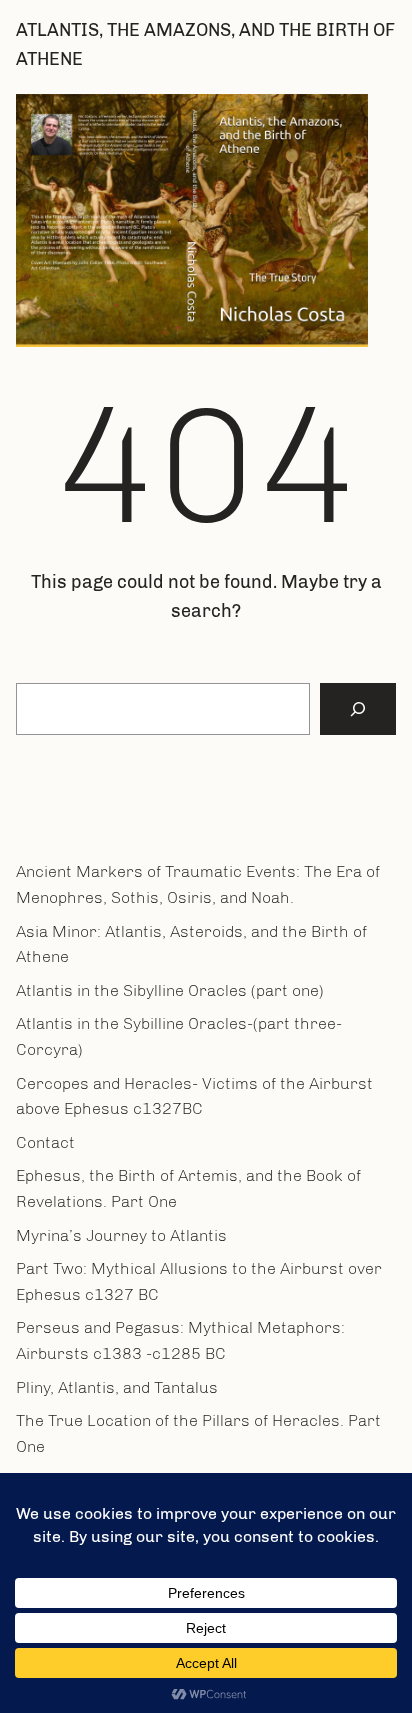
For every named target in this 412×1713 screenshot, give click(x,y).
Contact (45, 1142)
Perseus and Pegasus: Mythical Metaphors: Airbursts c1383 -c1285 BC (180, 1340)
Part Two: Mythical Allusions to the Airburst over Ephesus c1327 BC (199, 1281)
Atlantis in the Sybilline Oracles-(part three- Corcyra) (179, 1036)
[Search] (358, 709)
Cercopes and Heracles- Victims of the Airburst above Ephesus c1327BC (194, 1096)
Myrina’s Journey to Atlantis (121, 1235)
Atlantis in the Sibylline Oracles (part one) (170, 990)
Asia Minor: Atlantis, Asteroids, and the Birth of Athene (191, 944)
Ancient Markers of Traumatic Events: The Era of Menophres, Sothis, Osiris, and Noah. (198, 884)
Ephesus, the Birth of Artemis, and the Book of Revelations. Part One (188, 1188)
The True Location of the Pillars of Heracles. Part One (198, 1433)
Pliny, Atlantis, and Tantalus (117, 1387)
